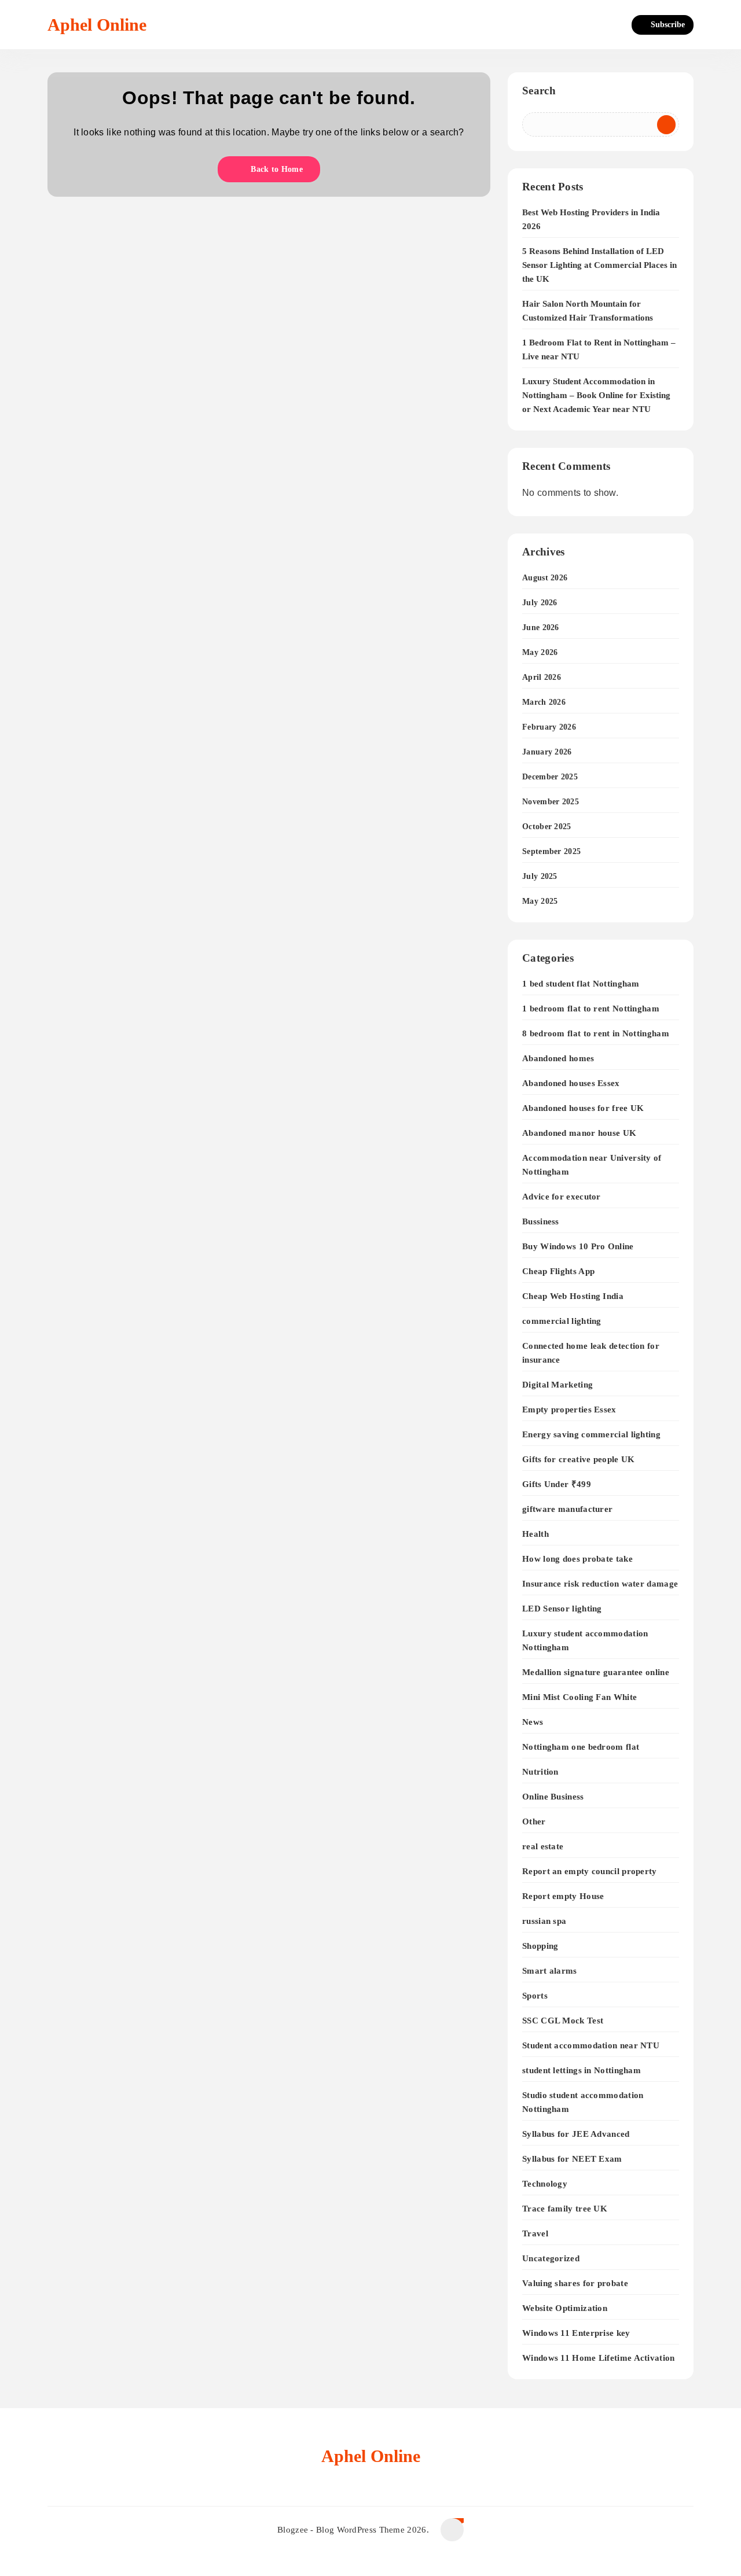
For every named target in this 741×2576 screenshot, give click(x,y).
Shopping (540, 1946)
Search (539, 91)
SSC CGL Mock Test (563, 2020)
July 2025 (540, 876)
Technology (545, 2183)
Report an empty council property (590, 1871)
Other (534, 1821)
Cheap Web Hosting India (573, 1296)
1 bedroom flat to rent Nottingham (591, 1008)
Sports (535, 1995)
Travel (535, 2233)
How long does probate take (577, 1559)
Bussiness (541, 1221)
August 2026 (545, 578)
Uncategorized (551, 2258)
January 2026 (547, 752)
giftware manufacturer (567, 1509)
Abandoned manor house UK (579, 1133)
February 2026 (549, 727)
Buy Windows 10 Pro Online (578, 1246)
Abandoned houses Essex (571, 1083)
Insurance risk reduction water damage (600, 1583)
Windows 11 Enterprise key (576, 2333)
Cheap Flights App (558, 1271)
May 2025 (540, 901)
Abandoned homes (558, 1058)
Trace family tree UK (565, 2208)
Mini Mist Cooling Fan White (579, 1697)
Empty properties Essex (569, 1409)
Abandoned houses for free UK (583, 1108)
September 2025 (551, 851)
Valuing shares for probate (575, 2283)
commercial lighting (562, 1321)
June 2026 (541, 628)
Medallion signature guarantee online (596, 1672)
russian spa (544, 1921)
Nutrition (540, 1771)
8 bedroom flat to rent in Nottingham (596, 1033)
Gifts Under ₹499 (557, 1484)
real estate (543, 1846)
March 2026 (544, 702)
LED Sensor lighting (562, 1608)
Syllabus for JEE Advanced (576, 2134)
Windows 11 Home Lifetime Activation (599, 2358)
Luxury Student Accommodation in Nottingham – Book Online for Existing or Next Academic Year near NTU (596, 395)
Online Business (553, 1796)
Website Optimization (565, 2308)
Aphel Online (97, 25)
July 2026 (540, 603)
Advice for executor (562, 1196)
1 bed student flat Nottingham (581, 983)
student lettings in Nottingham (582, 2070)
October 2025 (547, 827)
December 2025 (550, 777)
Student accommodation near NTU (591, 2045)
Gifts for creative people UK (578, 1459)
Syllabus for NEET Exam (572, 2159)
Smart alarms (550, 1970)
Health (535, 1534)
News (533, 1722)
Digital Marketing (557, 1384)
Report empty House (563, 1896)
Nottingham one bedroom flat (581, 1747)
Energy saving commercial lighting (591, 1434)
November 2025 (551, 802)
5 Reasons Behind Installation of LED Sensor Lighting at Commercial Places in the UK (599, 265)
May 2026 (540, 652)
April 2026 (542, 677)
